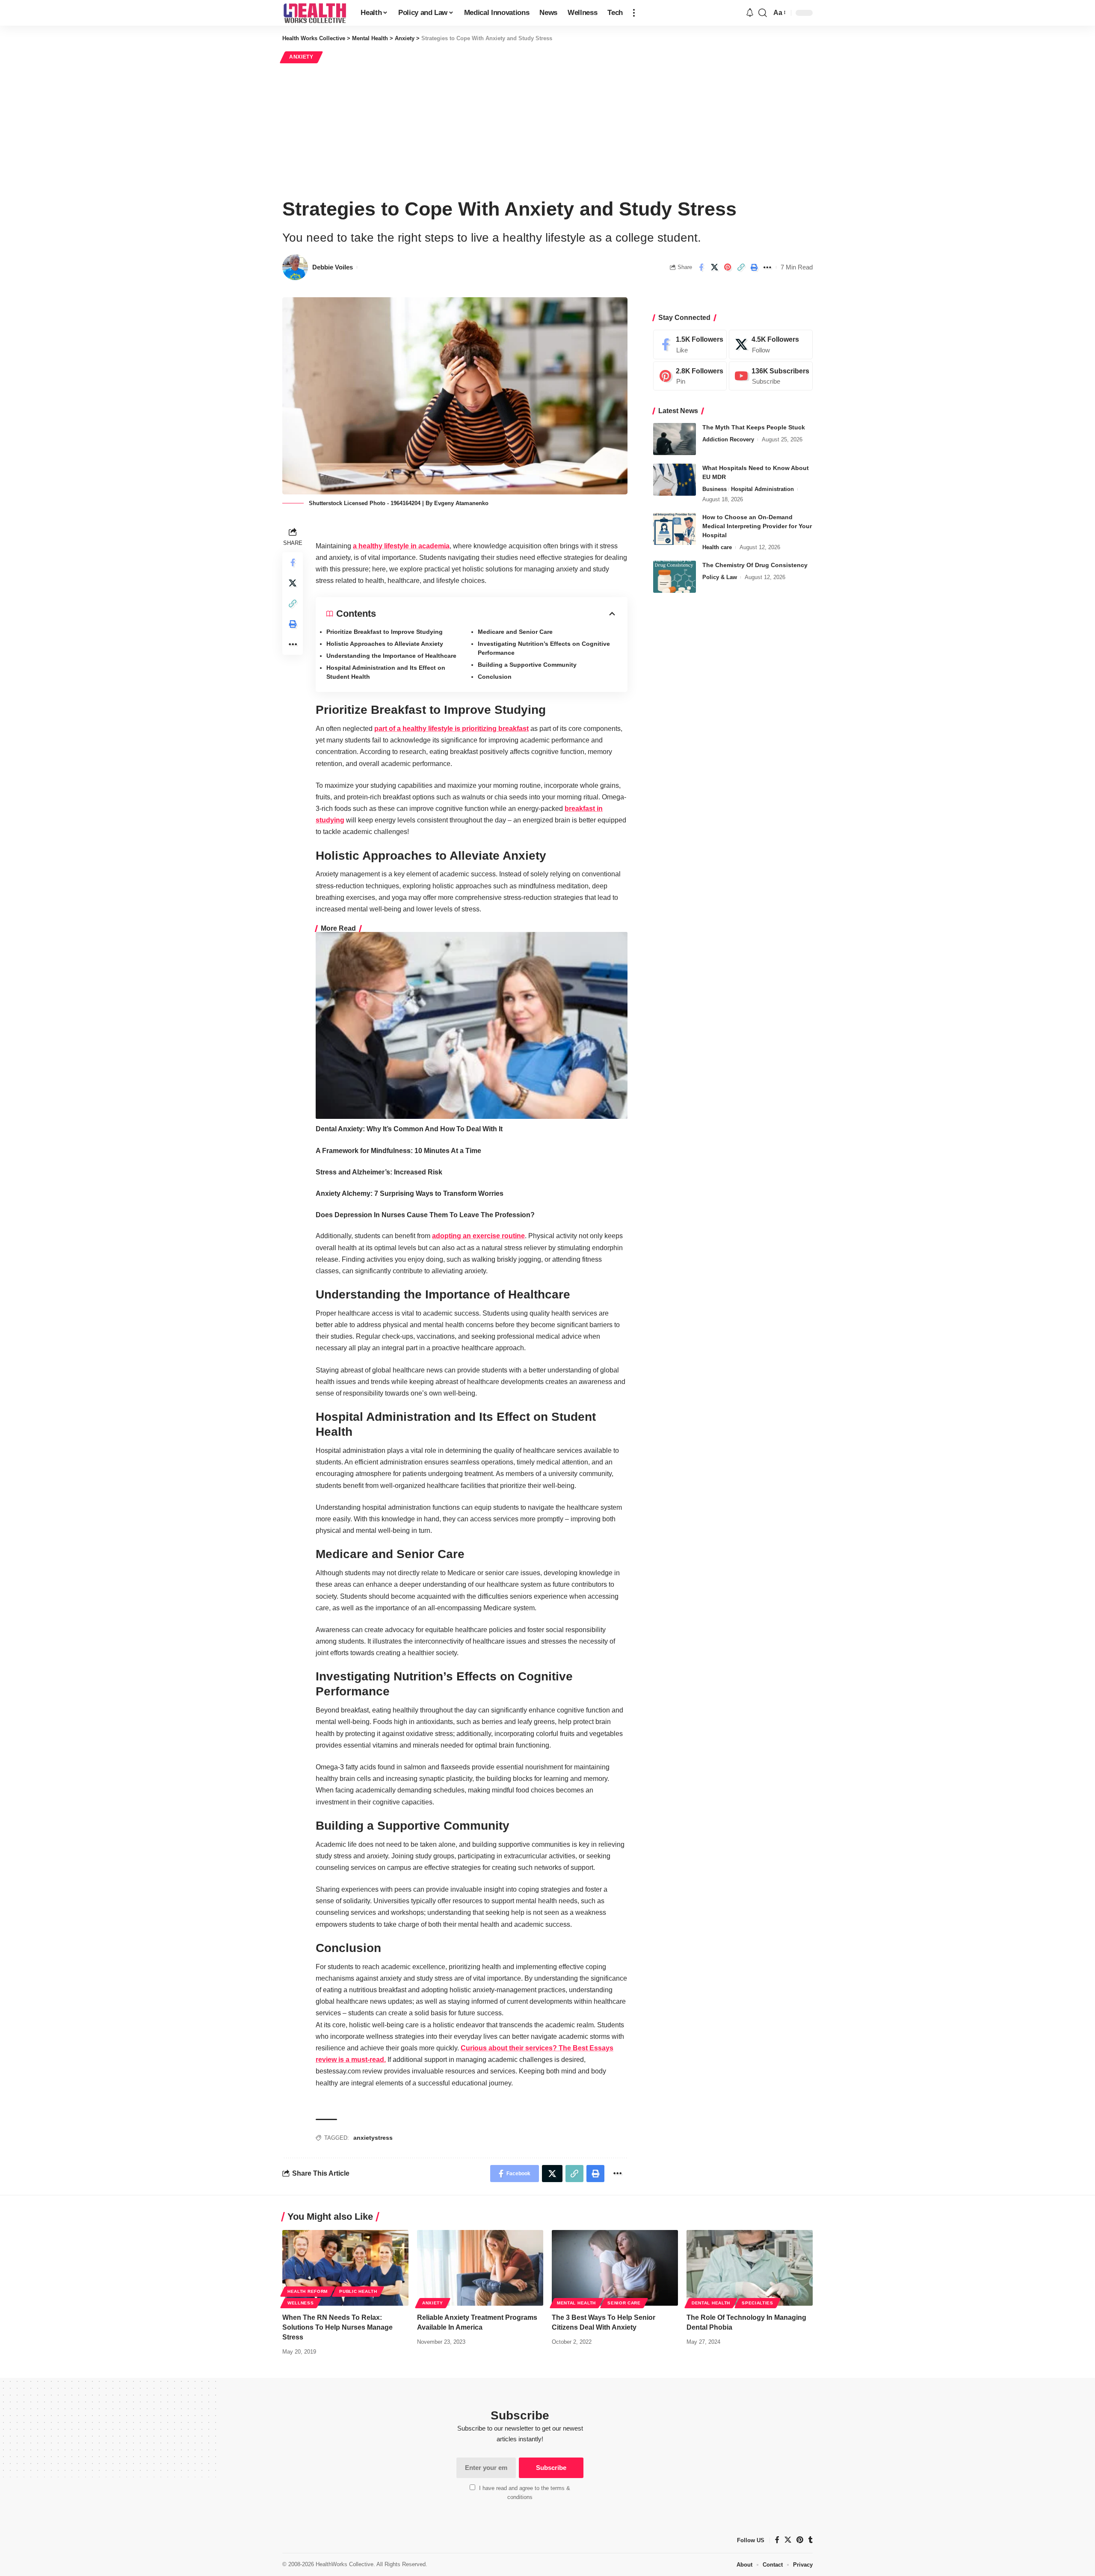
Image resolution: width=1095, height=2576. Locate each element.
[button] (634, 13)
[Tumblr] (811, 2540)
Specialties (758, 2303)
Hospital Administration (762, 489)
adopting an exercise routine (478, 1236)
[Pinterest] (690, 376)
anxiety (364, 2138)
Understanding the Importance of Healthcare (391, 656)
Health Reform (308, 2291)
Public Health (358, 2291)
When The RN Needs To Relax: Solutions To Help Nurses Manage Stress (337, 2327)
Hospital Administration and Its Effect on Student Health (386, 672)
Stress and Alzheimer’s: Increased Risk (379, 1172)
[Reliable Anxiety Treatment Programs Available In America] (480, 2268)
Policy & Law (720, 577)
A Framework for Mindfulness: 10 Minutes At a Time (398, 1151)
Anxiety (301, 57)
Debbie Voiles (333, 267)
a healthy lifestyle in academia (401, 546)
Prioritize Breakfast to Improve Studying (385, 632)
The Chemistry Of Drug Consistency (755, 565)
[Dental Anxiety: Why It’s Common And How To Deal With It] (472, 1025)
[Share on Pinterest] (728, 267)
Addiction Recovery (728, 439)
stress (384, 2138)
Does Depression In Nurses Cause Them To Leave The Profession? (425, 1215)
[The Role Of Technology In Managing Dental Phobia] (750, 2268)
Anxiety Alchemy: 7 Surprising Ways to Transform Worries (410, 1193)
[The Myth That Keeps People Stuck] (675, 439)
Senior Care (624, 2303)
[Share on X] (714, 267)
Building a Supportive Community (527, 665)
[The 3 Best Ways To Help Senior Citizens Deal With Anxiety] (615, 2268)
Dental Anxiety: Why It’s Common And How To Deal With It (409, 1129)
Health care (717, 547)
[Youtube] (771, 376)
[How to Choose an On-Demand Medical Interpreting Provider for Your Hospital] (675, 529)
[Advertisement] (547, 129)
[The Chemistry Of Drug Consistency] (675, 577)
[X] (771, 345)
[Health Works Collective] (315, 13)
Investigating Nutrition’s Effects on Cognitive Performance (544, 648)
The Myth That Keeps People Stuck (754, 427)
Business (715, 489)
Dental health (711, 2303)
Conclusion (495, 677)
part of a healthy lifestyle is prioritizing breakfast (451, 729)
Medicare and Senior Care (515, 632)
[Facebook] (690, 345)
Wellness (301, 2303)
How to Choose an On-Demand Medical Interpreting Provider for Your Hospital (757, 526)
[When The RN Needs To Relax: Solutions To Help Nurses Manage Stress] (345, 2268)
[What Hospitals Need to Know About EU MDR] (675, 480)
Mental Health (576, 2303)
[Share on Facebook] (701, 267)
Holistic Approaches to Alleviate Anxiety (386, 644)
